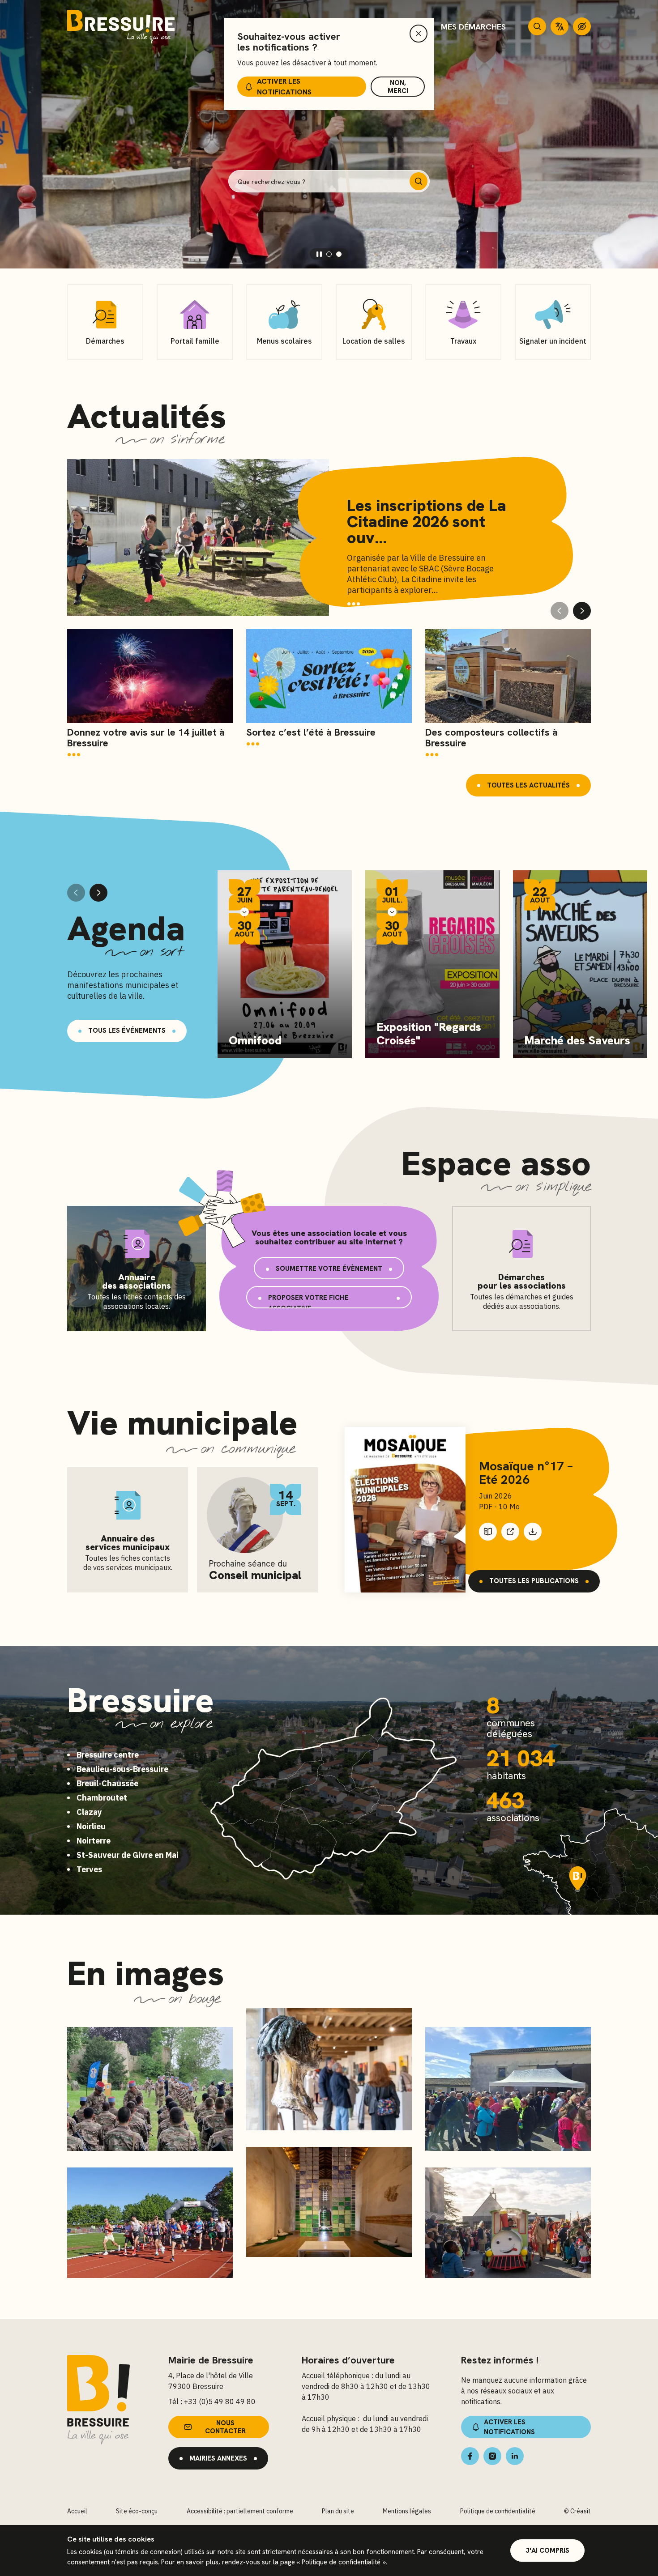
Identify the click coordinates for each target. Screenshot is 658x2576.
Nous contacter (225, 2427)
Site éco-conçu (137, 2511)
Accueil (77, 2511)
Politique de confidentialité (341, 2562)
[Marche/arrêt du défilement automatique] (319, 254)
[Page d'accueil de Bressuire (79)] (121, 27)
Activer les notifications (284, 87)
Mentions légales (407, 2511)
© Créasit (577, 2511)
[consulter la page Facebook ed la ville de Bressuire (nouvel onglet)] (470, 2456)
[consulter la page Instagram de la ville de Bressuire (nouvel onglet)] (492, 2456)
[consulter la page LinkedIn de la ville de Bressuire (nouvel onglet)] (515, 2456)
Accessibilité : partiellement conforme (240, 2511)
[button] (329, 254)
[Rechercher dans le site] (537, 26)
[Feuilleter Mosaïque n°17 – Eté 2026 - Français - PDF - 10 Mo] (405, 1510)
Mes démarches (473, 27)
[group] (150, 694)
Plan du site (338, 2511)
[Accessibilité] (582, 26)
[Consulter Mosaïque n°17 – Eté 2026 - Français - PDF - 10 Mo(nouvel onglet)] (510, 1532)
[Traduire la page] (560, 26)
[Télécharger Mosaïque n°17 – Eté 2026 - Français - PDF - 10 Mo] (533, 1532)
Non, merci (398, 87)
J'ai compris (547, 2550)
